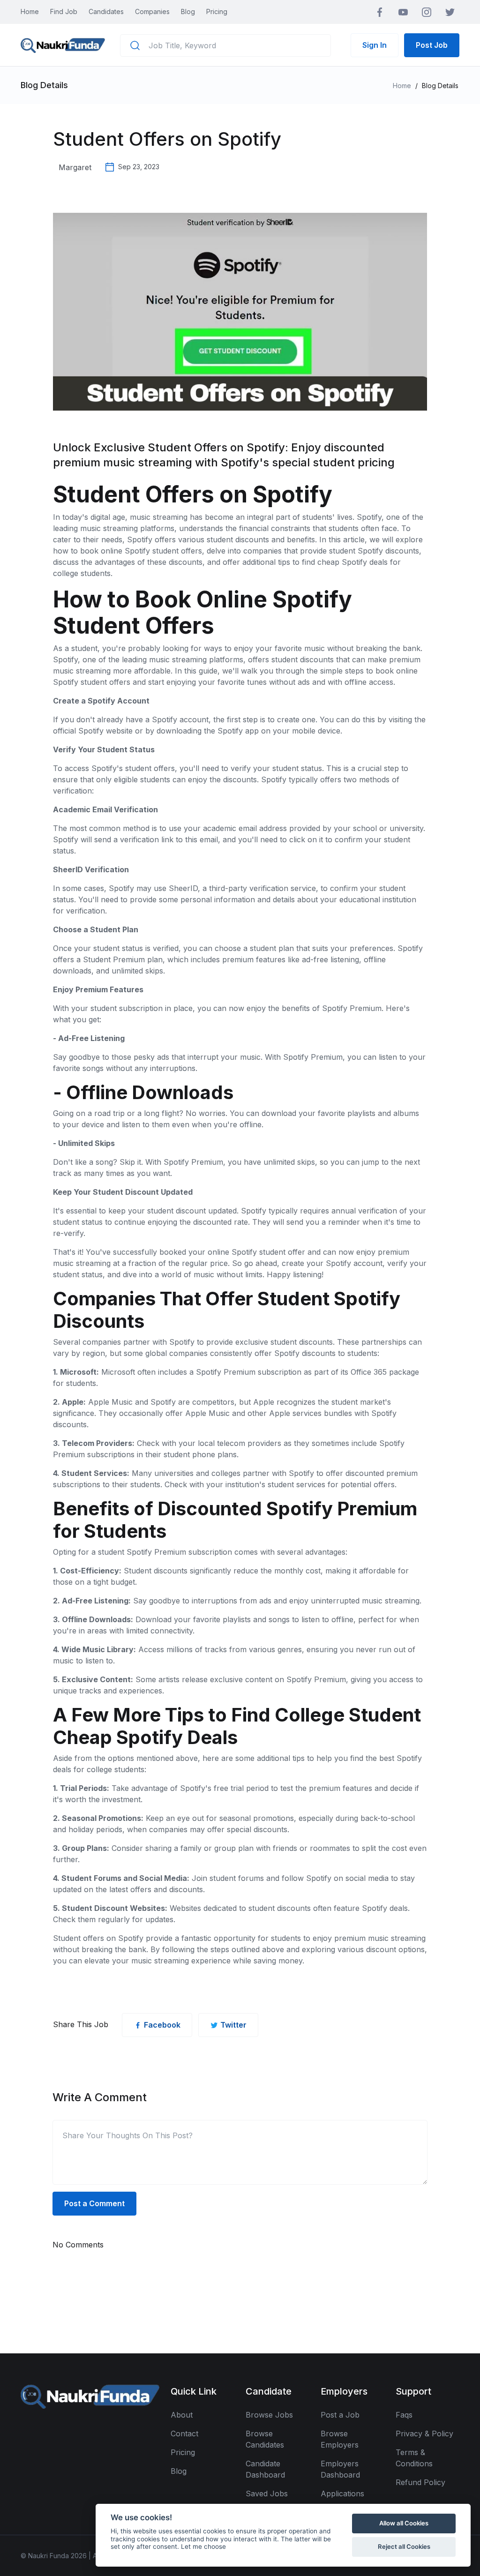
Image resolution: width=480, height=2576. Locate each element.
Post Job (432, 45)
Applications (342, 2494)
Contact (184, 2434)
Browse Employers (340, 2439)
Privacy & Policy (424, 2434)
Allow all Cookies (404, 2523)
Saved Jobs (267, 2494)
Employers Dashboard (340, 2469)
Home (30, 11)
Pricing (217, 11)
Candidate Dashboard (265, 2469)
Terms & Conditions (414, 2458)
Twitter (233, 2025)
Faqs (404, 2415)
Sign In (375, 45)
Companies (152, 11)
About (182, 2415)
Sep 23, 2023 (139, 167)
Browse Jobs (269, 2415)
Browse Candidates (265, 2439)
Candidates (106, 11)
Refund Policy (420, 2482)
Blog (188, 11)
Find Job (64, 11)
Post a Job (340, 2415)
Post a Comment (94, 2203)
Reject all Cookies (404, 2546)
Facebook (162, 2025)
